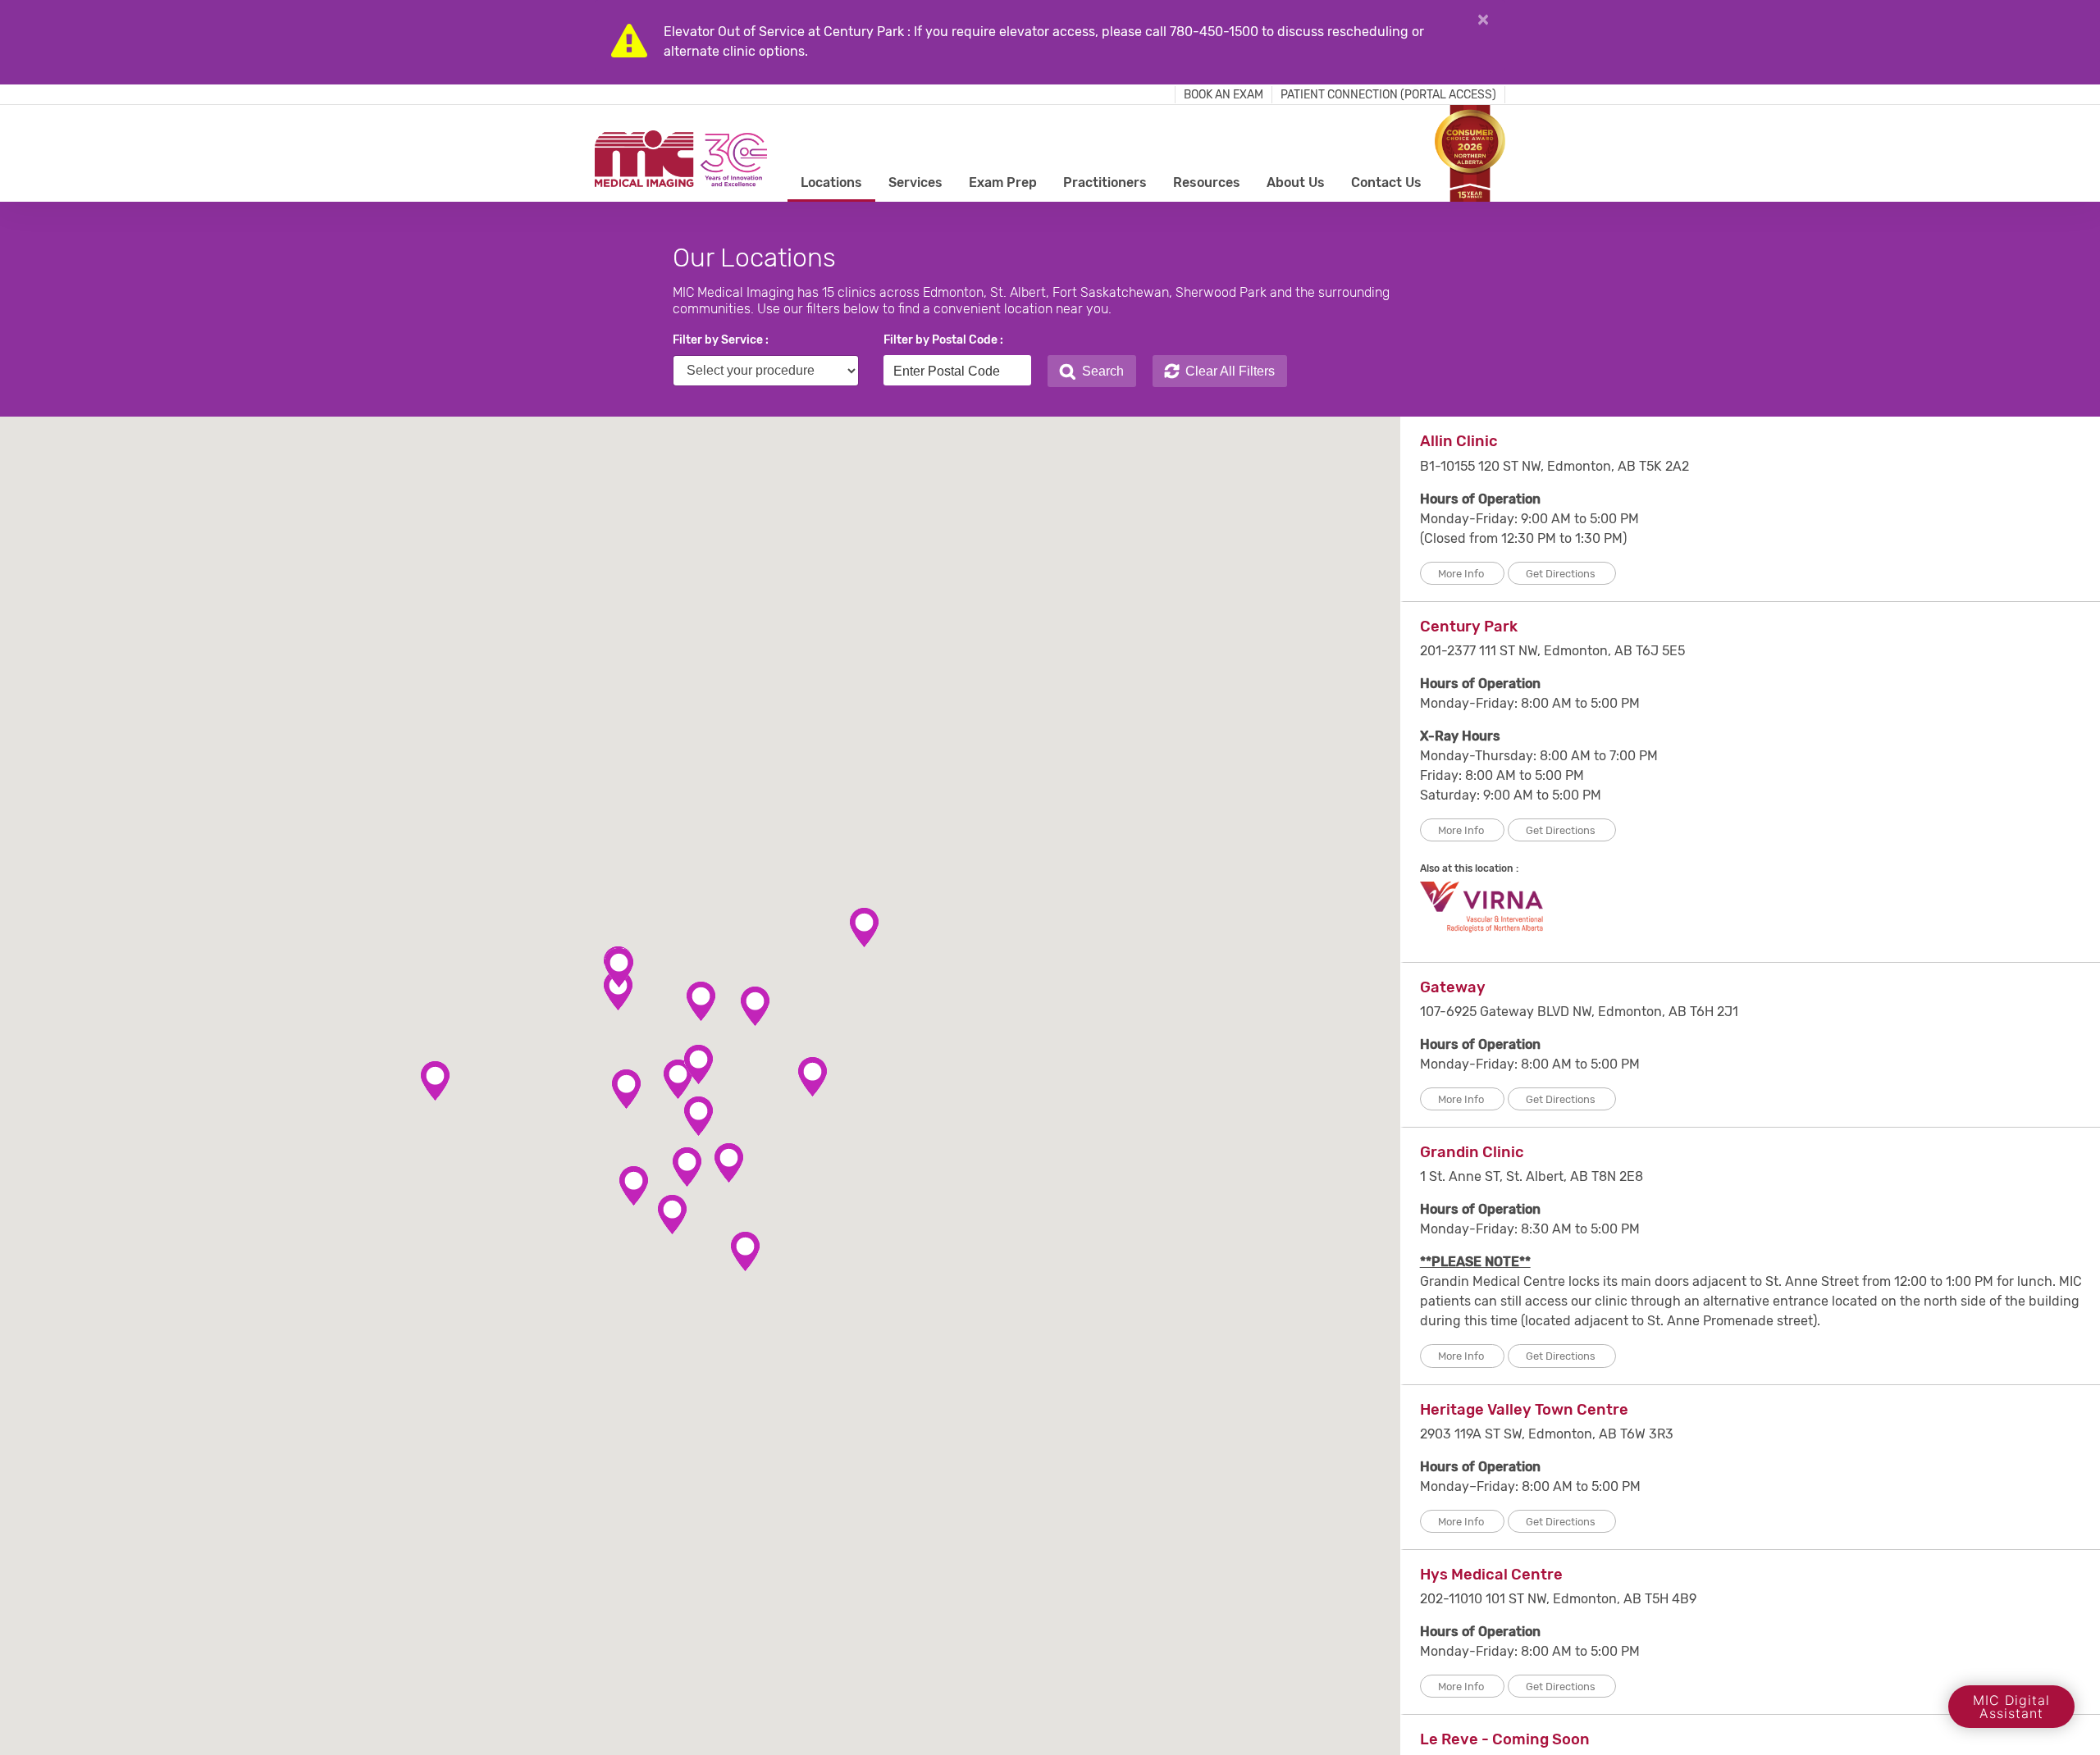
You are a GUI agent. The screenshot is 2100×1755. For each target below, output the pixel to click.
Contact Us (1386, 182)
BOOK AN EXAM (1223, 95)
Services (915, 182)
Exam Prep (1003, 182)
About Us (1296, 182)
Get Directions (1562, 574)
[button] (678, 1080)
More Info (1462, 574)
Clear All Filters (1227, 371)
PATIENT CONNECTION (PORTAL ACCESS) (1388, 95)
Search (1100, 371)
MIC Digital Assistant (2011, 1707)
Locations (831, 182)
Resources (1207, 182)
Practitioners (1105, 182)
